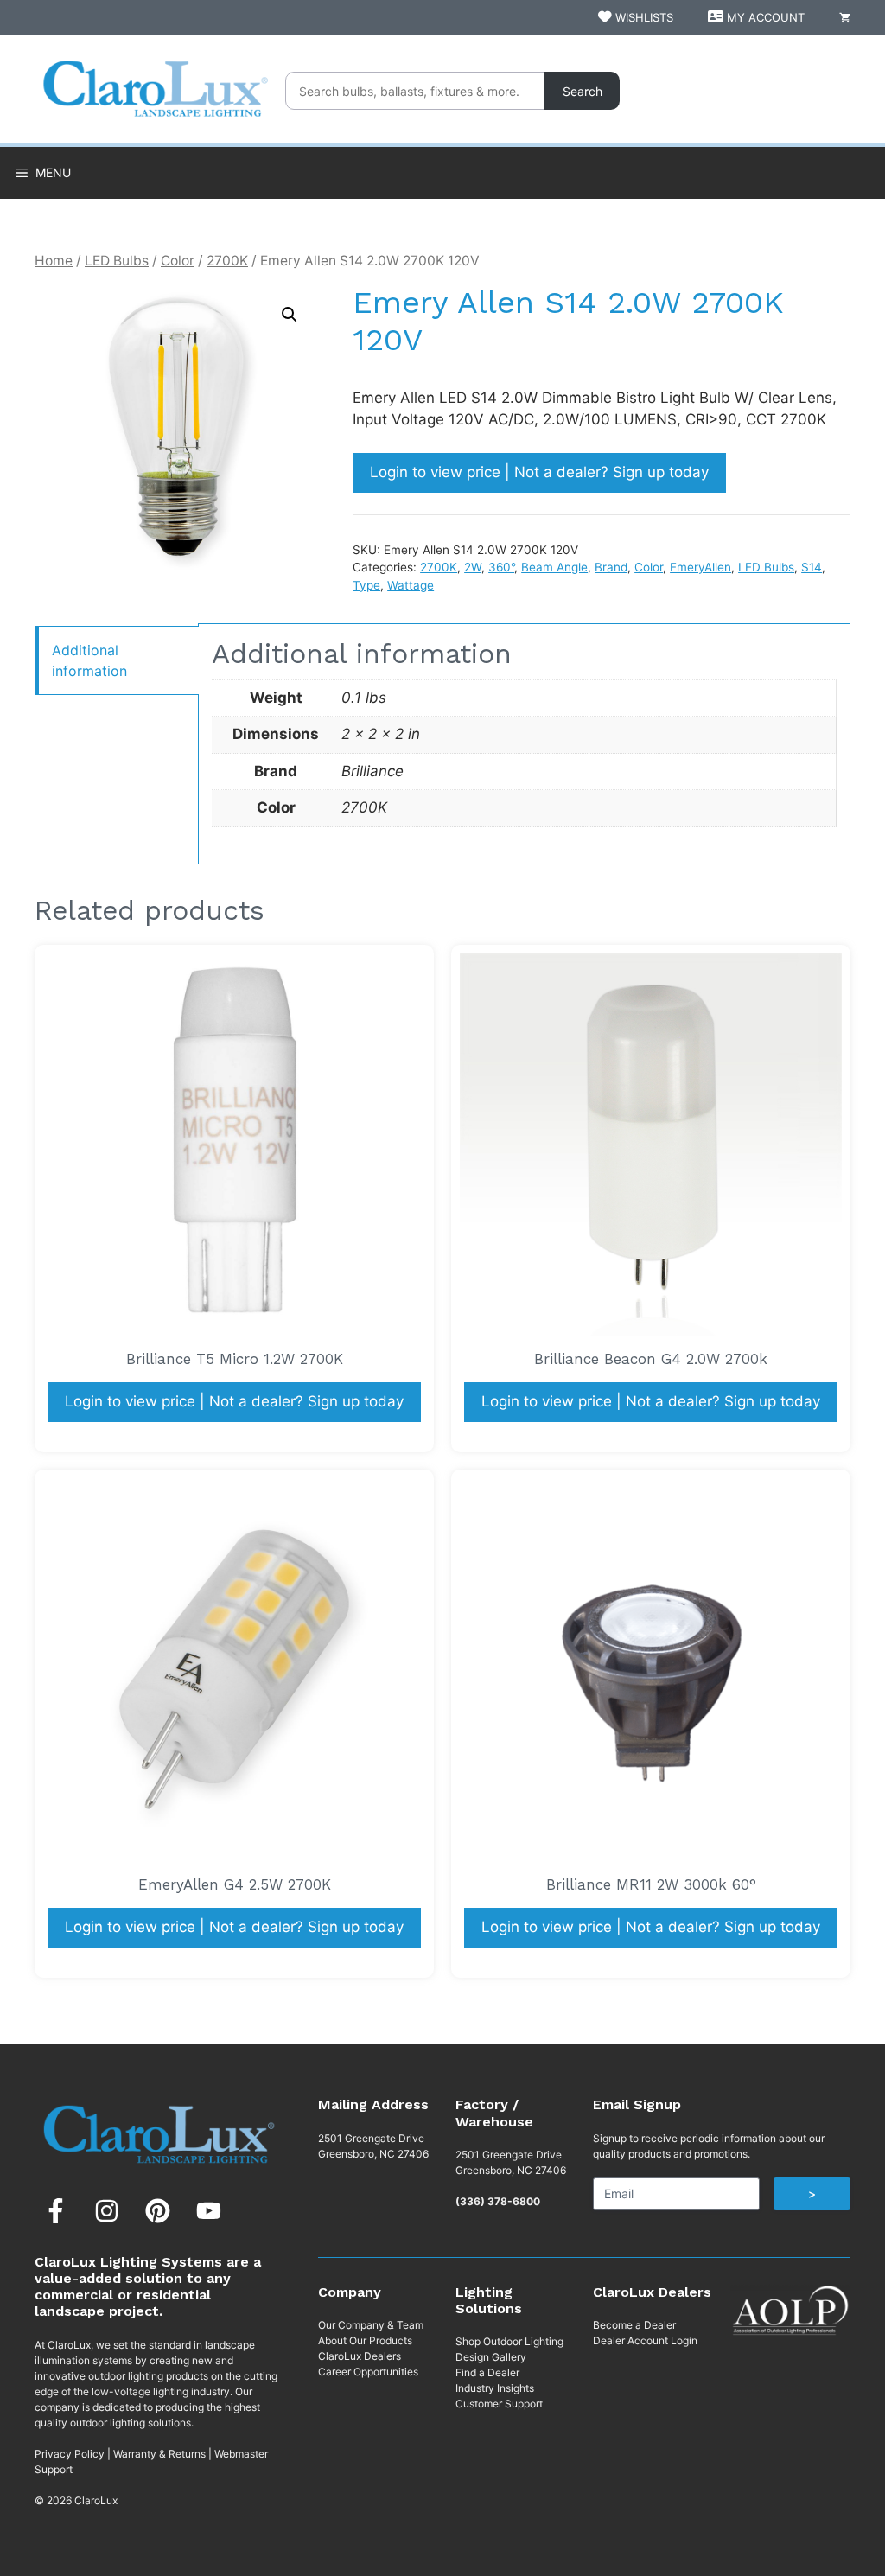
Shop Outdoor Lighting (509, 2341)
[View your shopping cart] (845, 17)
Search (583, 91)
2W (473, 567)
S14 (812, 567)
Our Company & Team (371, 2325)
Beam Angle (554, 567)
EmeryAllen (700, 567)
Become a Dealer (634, 2325)
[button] (290, 315)
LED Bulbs (117, 261)
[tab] (117, 660)
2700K (227, 261)
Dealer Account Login (645, 2340)
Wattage (411, 585)
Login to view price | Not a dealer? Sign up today (539, 472)
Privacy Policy (70, 2454)
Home (54, 261)
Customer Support (499, 2404)
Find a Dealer (487, 2372)
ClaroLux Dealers (360, 2356)
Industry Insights (495, 2388)
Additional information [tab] (89, 660)
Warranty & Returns (159, 2454)
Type (366, 585)
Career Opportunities (368, 2372)
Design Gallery (491, 2357)
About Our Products (365, 2340)
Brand (611, 567)
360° (501, 567)
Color (178, 261)
